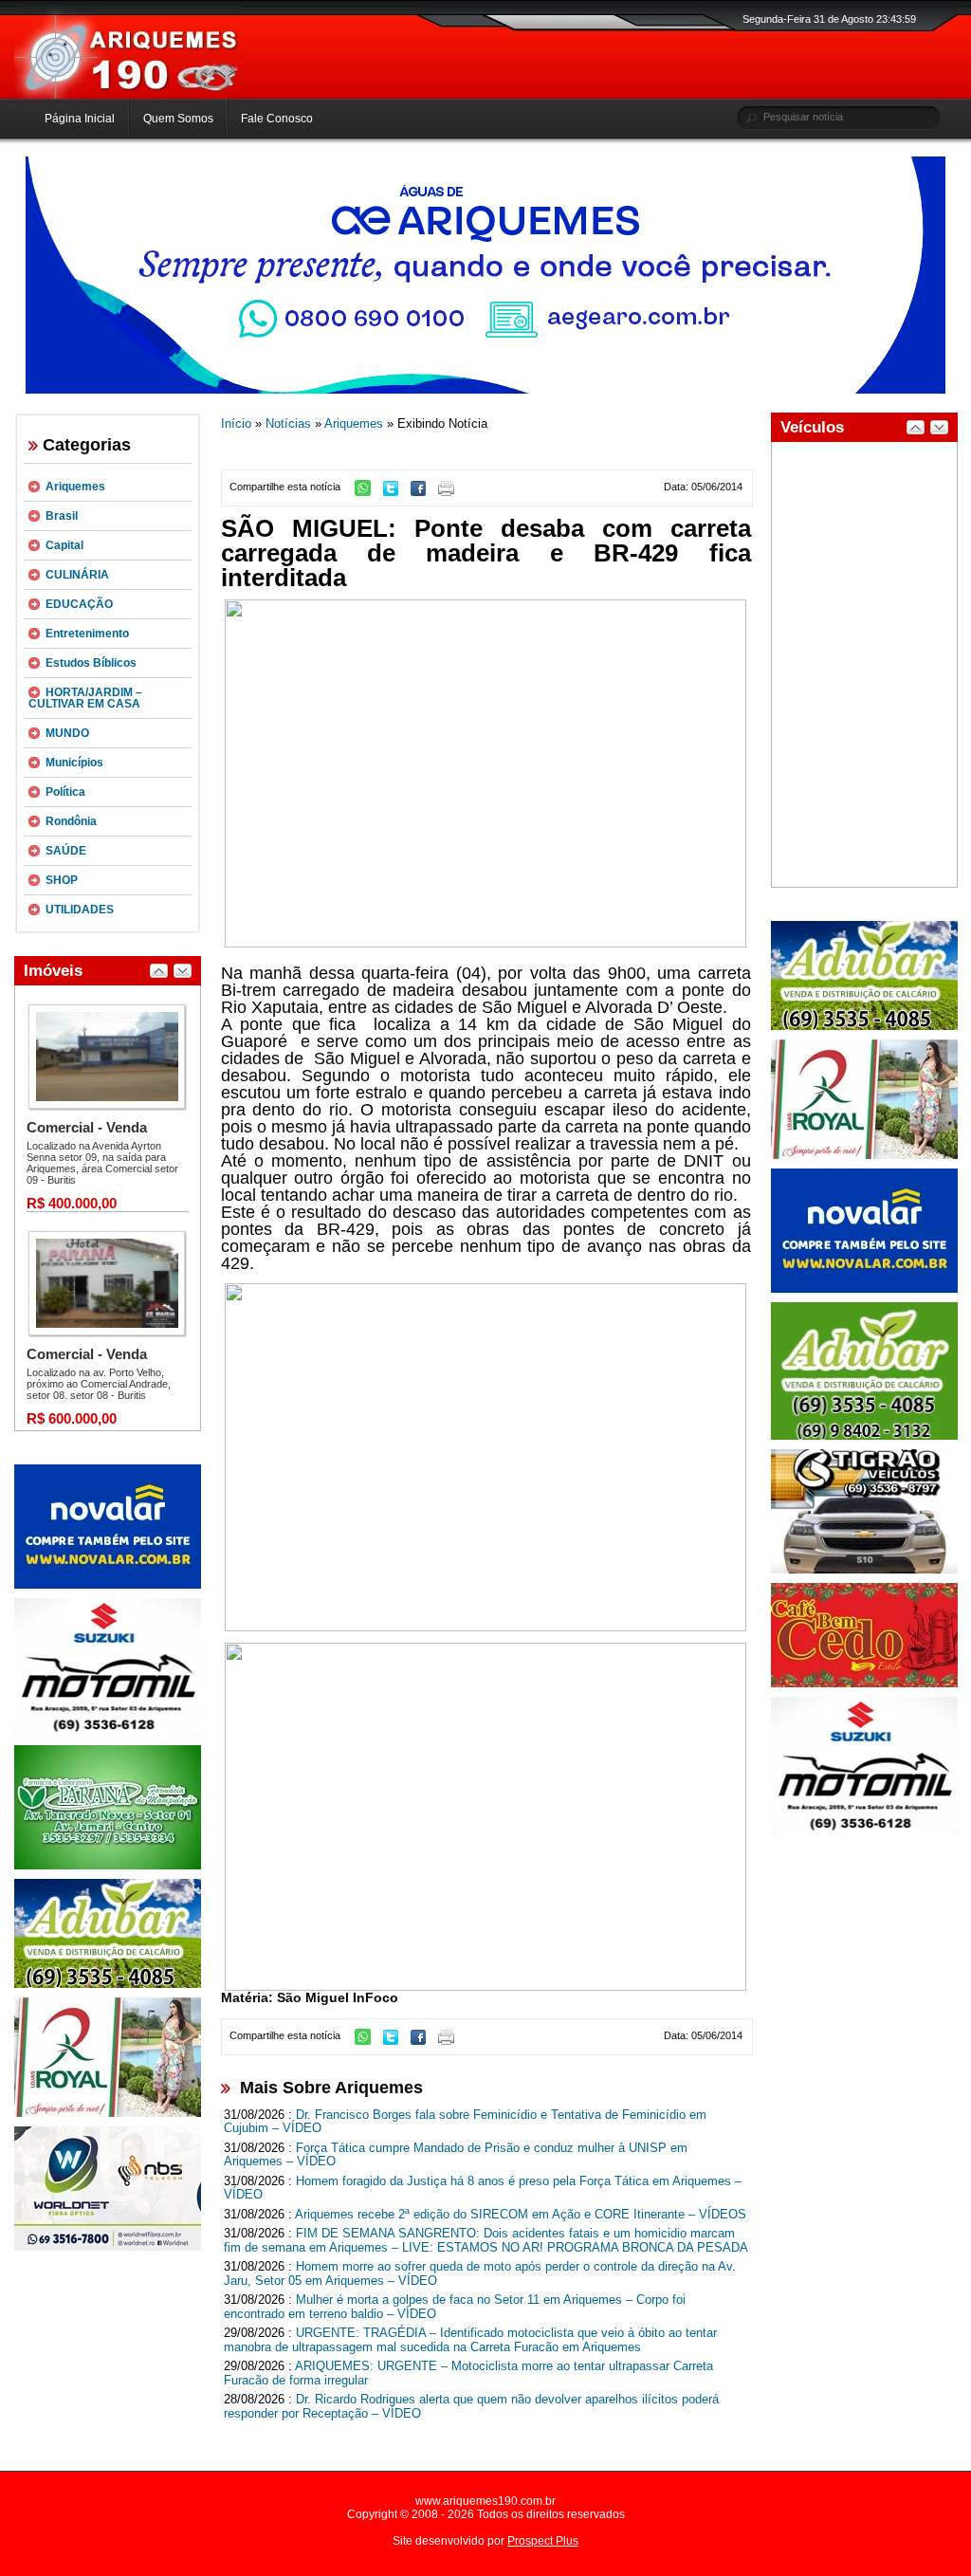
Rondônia (71, 821)
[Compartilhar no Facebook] (423, 492)
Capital (64, 545)
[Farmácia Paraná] (108, 1866)
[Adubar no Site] (864, 1026)
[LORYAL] (108, 2113)
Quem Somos (178, 119)
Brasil (62, 516)
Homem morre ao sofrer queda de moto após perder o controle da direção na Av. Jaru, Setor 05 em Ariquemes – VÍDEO (480, 2273)
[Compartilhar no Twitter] (395, 492)
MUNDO (67, 733)
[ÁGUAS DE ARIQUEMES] (485, 390)
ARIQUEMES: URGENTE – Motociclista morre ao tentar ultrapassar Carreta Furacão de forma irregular (468, 2373)
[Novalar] (108, 1585)
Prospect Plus (543, 2541)
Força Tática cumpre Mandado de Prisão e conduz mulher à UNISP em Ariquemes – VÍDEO (456, 2155)
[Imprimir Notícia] (451, 492)
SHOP (62, 880)
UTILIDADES (80, 910)
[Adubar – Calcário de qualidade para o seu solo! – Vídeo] (864, 1436)
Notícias (288, 423)
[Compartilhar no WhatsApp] (367, 492)
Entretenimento (87, 634)
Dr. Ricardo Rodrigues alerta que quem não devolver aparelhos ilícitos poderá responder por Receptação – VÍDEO (471, 2406)
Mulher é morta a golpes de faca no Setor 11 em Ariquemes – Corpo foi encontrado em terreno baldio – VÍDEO (455, 2307)
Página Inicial (80, 119)
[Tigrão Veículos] (864, 1570)
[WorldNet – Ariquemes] (108, 2247)
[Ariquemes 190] (128, 95)
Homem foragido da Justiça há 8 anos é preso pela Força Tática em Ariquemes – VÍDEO (483, 2188)
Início (236, 423)
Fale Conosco (277, 119)
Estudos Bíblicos (91, 663)
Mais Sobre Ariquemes (331, 2088)
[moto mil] (864, 1831)
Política (65, 792)
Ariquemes (75, 487)
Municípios (74, 763)
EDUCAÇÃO (79, 604)
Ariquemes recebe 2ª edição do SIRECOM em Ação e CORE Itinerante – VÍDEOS (521, 2214)
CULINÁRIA (77, 575)
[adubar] (108, 1984)
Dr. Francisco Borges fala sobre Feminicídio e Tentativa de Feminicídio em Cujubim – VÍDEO (465, 2122)
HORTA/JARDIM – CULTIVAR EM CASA (85, 698)
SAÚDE (66, 851)
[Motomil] (108, 1732)
